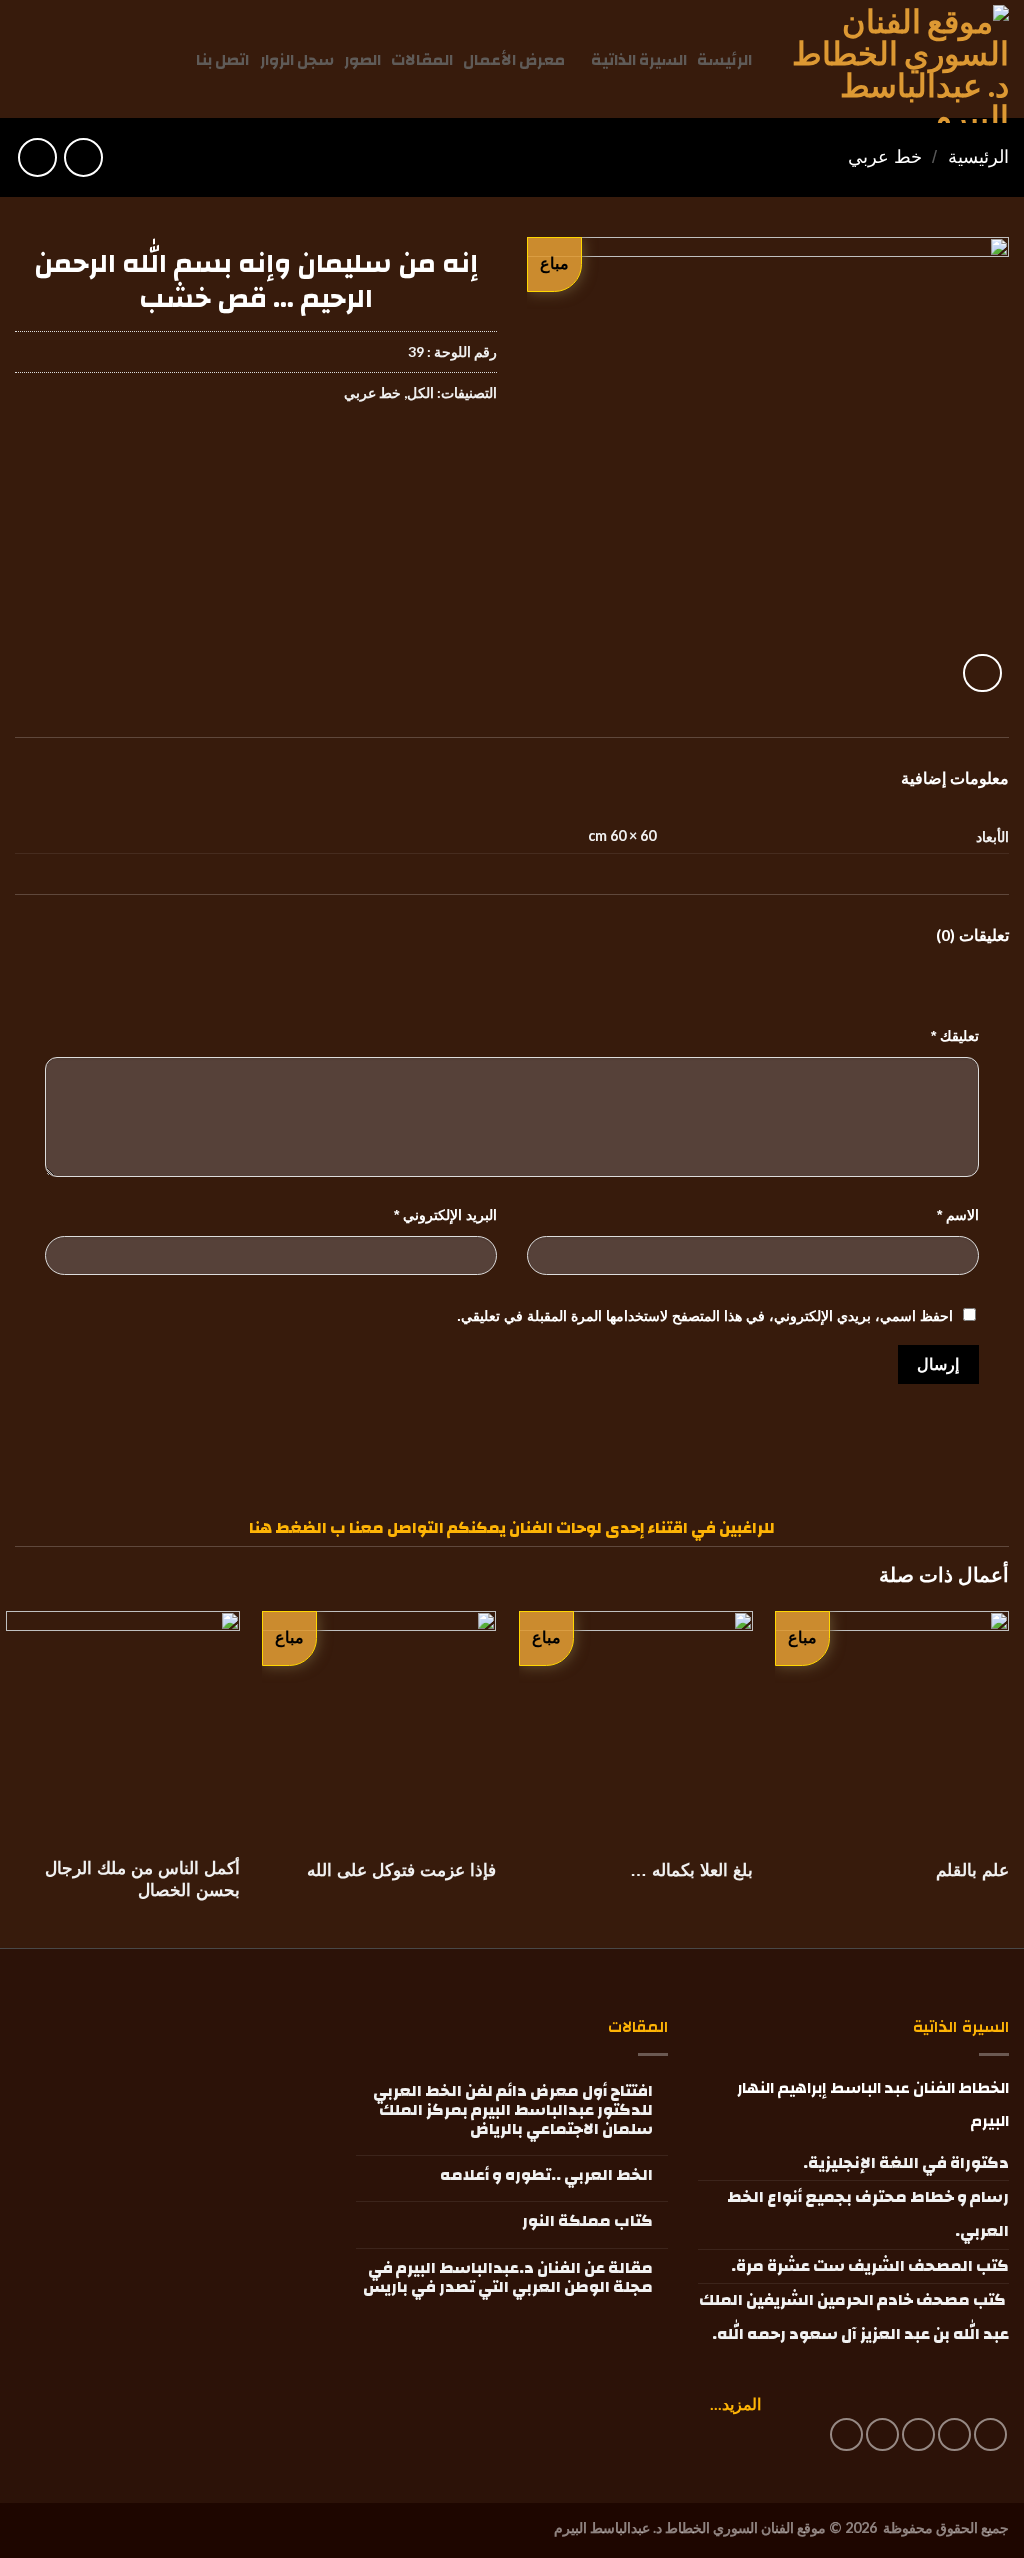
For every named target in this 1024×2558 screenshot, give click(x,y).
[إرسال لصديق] (406, 453)
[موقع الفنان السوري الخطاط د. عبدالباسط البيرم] (898, 64)
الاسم (958, 1215)
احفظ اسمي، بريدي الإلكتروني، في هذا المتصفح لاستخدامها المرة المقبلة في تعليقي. (705, 1316)
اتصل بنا (222, 60)
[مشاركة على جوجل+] (370, 453)
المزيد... (735, 2403)
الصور (362, 60)
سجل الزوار (297, 60)
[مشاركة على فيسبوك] (478, 453)
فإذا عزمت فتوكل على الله (401, 1870)
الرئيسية (978, 156)
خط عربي (885, 156)
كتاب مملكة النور (587, 2221)
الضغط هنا (288, 1528)
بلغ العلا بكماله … (691, 1870)
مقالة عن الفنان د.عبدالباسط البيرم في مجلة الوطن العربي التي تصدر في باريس (507, 2278)
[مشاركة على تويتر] (442, 453)
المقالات (422, 60)
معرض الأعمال (514, 60)
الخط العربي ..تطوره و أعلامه (546, 2175)
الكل (420, 392)
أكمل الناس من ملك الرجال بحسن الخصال (142, 1879)
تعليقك (955, 1036)
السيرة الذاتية (639, 60)
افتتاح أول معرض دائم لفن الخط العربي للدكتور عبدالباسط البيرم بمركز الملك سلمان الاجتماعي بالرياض (512, 2111)
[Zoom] (982, 673)
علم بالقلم (972, 1870)
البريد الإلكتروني (445, 1215)
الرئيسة (724, 60)
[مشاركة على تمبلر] (334, 453)
